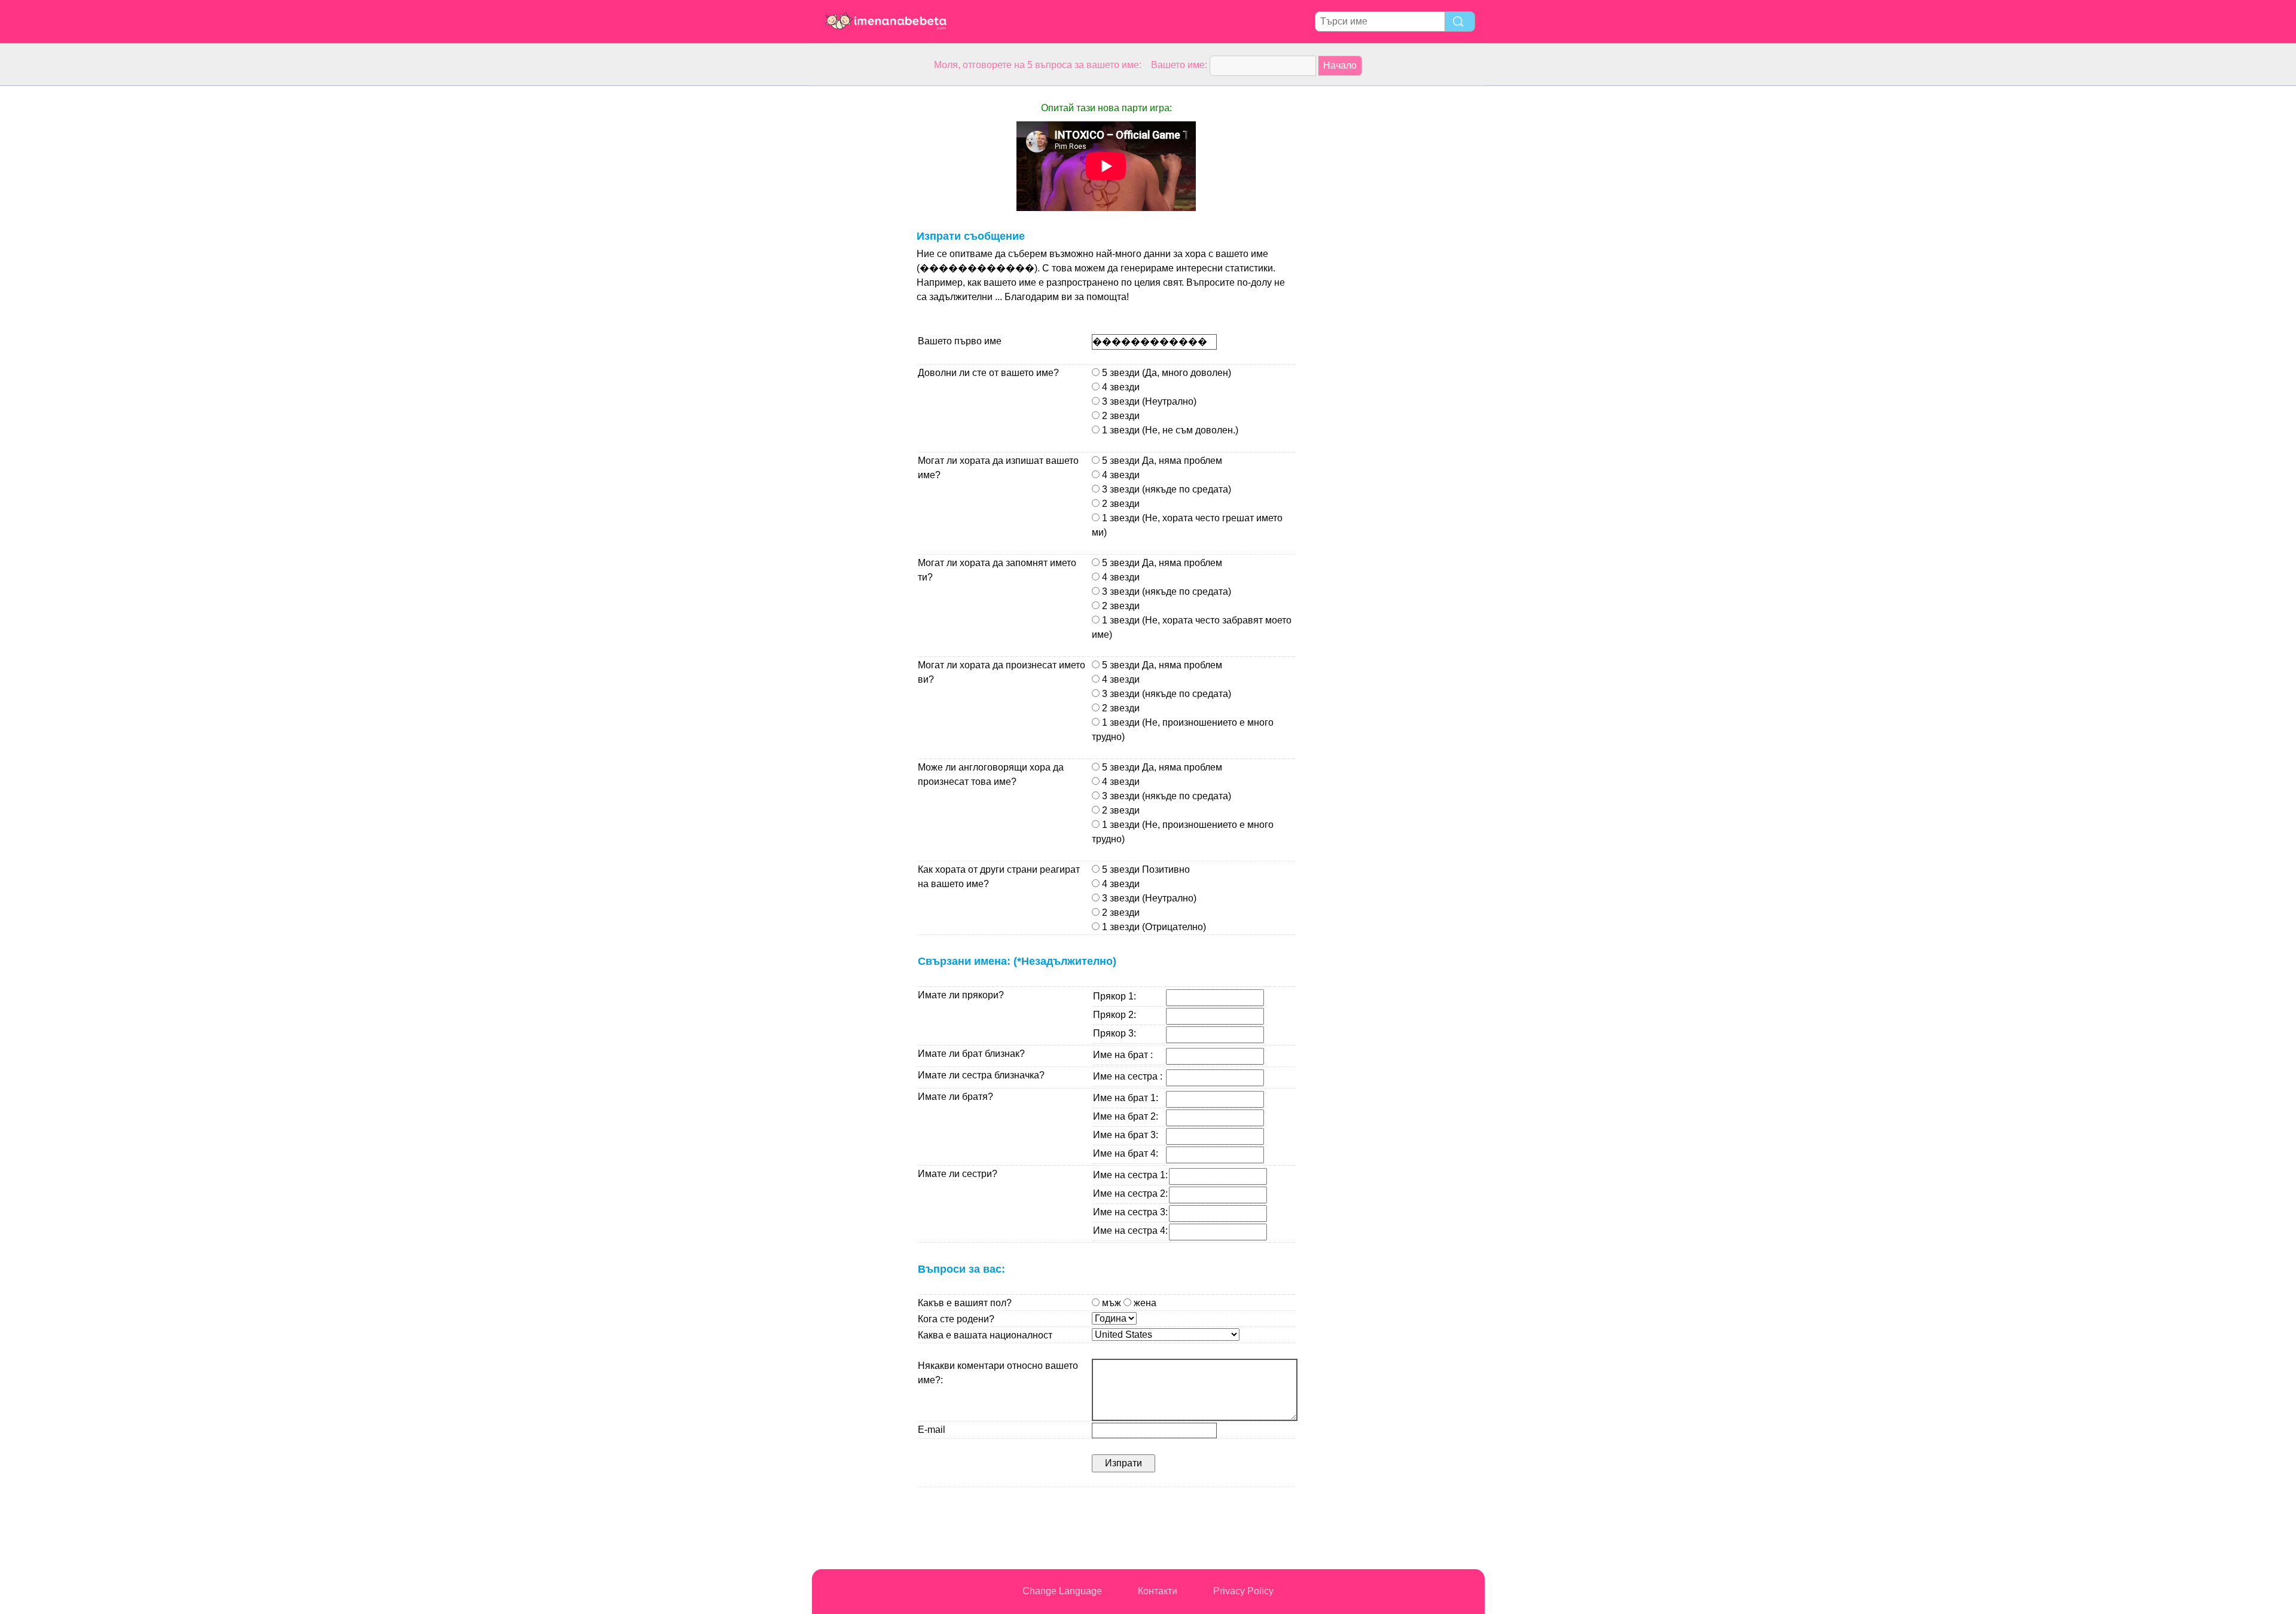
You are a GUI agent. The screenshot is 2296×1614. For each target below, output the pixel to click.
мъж (1128, 1303)
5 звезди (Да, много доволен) (1165, 373)
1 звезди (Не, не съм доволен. (1167, 430)
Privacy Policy (1243, 1591)
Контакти (1158, 1591)
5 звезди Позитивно (1145, 869)
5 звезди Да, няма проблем (1161, 461)
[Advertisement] (860, 265)
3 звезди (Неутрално (1147, 401)
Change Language (1062, 1591)
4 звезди (1120, 387)
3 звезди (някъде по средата (1164, 489)
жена (1144, 1303)
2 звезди (1120, 416)
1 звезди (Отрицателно (1151, 927)
